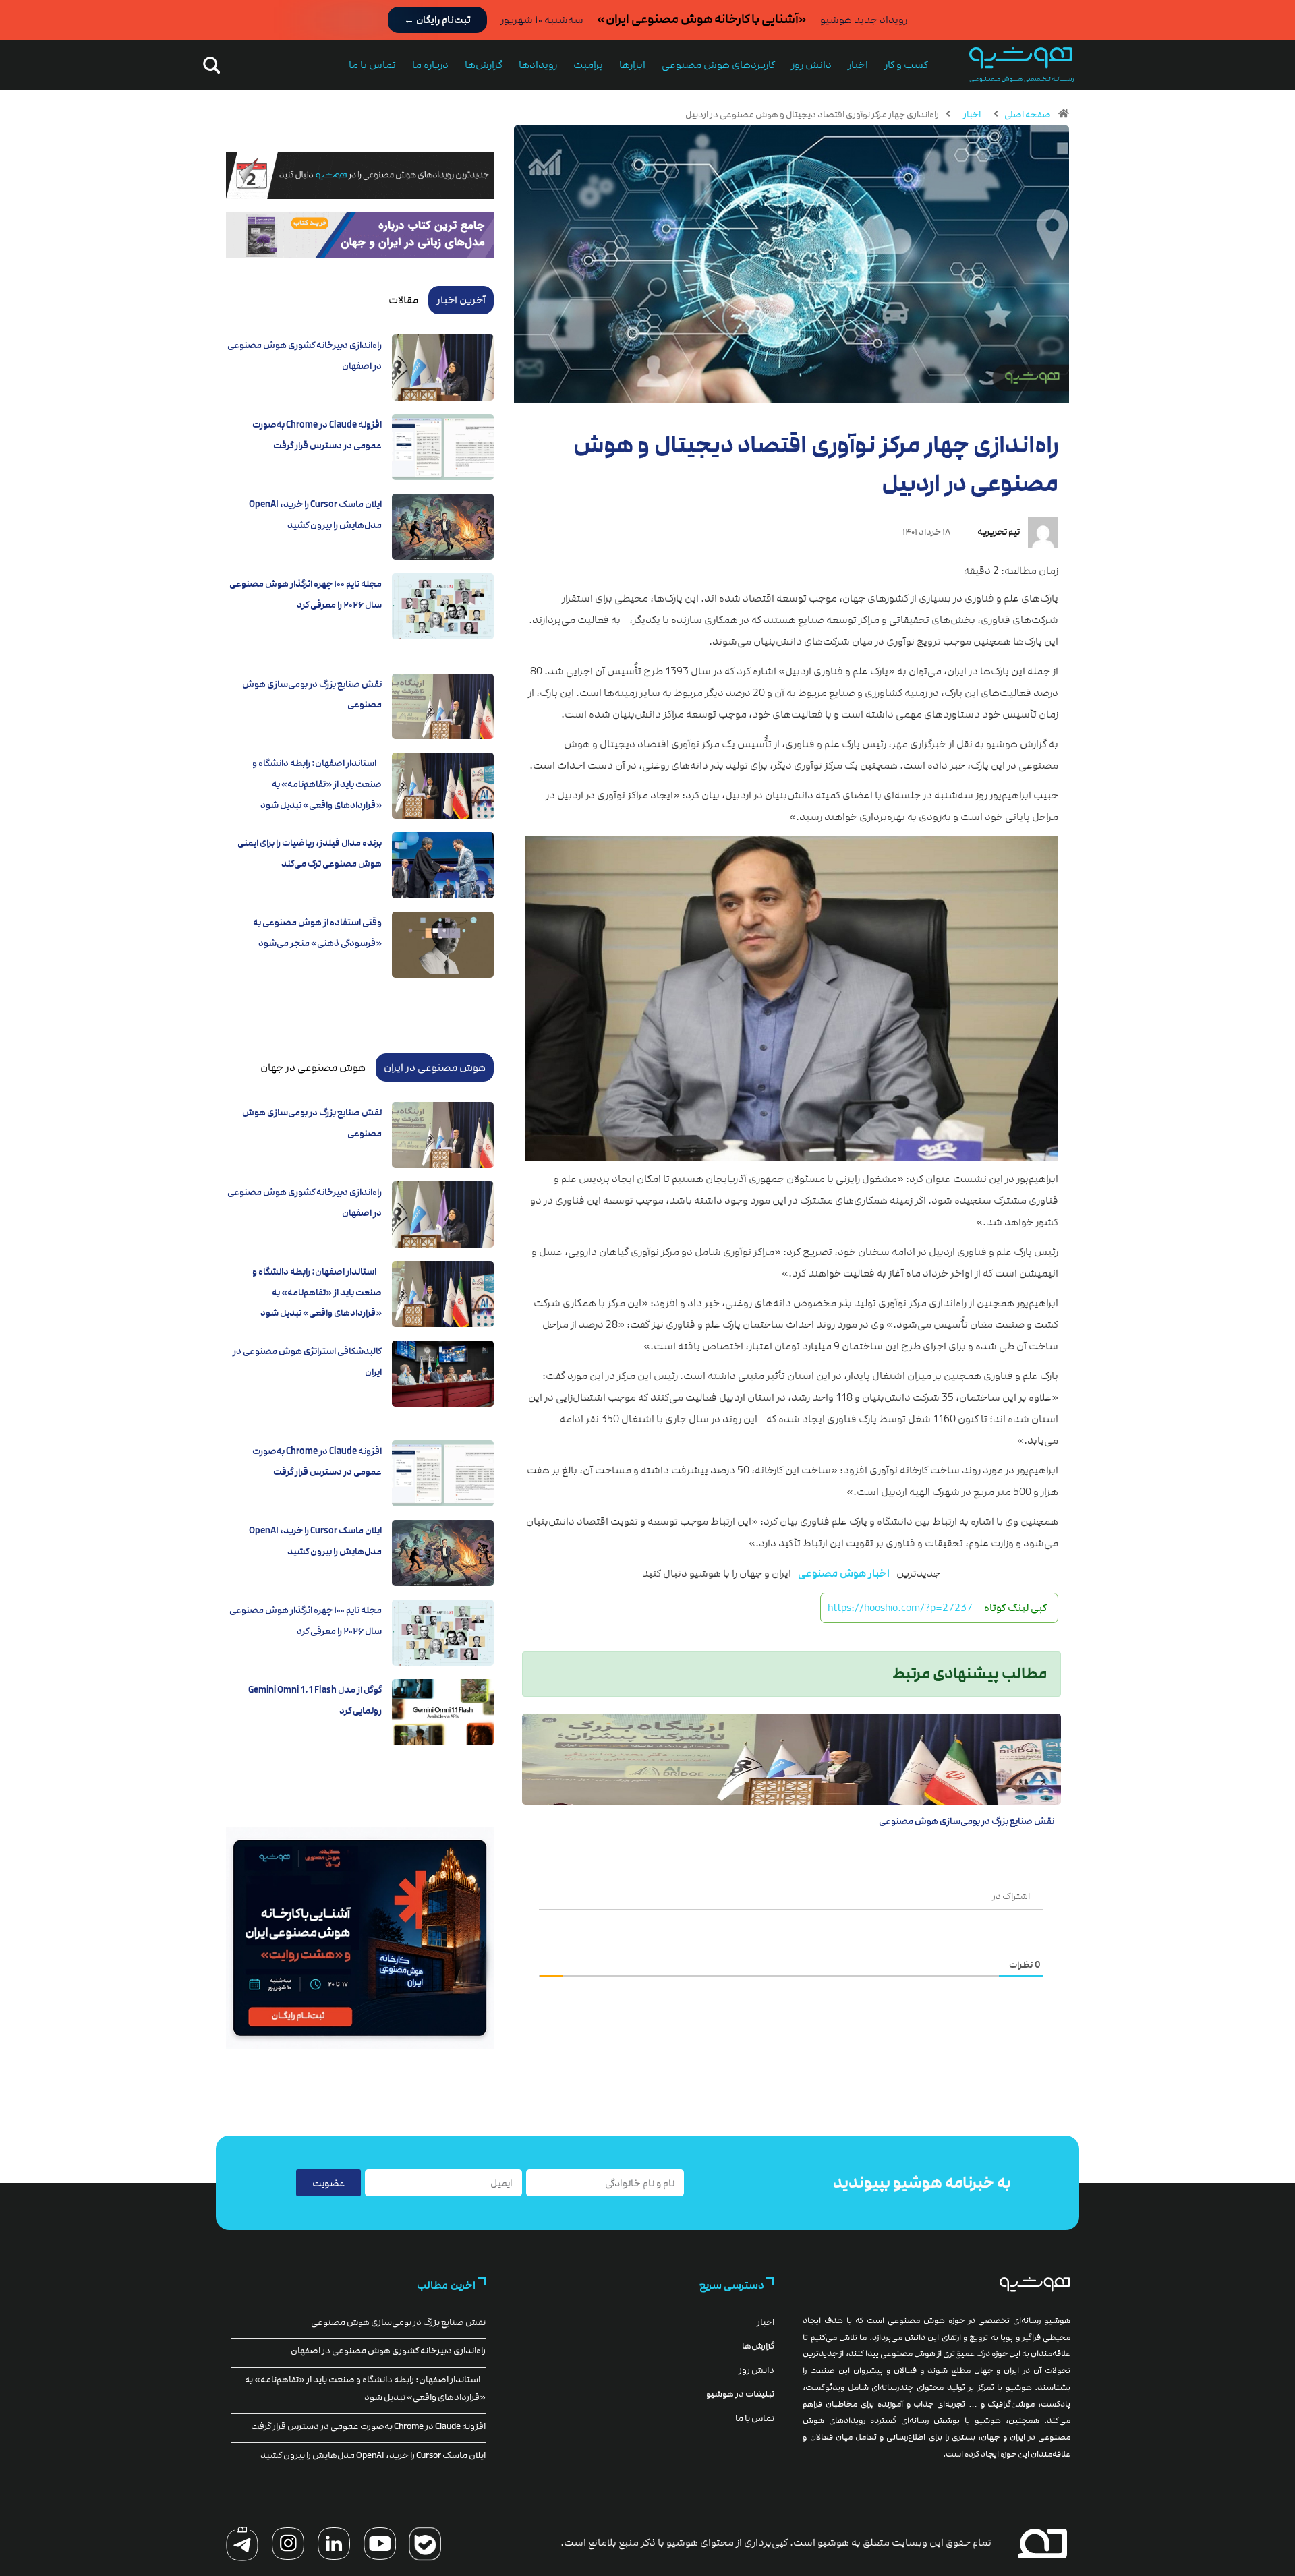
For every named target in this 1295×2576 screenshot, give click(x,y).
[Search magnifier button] (209, 65)
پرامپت (588, 65)
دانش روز (811, 65)
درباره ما (430, 65)
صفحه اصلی (1028, 115)
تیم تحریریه (999, 532)
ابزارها (632, 65)
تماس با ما (372, 65)
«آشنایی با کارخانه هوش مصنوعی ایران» (702, 19)
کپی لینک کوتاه (1015, 1608)
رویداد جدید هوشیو (864, 20)
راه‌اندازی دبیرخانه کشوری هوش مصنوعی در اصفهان (388, 2351)
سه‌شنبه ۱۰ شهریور (542, 20)
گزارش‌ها (484, 65)
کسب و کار (906, 65)
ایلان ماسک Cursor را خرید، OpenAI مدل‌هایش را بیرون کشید (373, 2455)
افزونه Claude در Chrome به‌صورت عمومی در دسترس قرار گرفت (368, 2426)
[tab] (461, 300)
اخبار (858, 65)
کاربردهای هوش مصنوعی (718, 65)
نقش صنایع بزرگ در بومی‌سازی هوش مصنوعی (967, 1821)
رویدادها (538, 65)
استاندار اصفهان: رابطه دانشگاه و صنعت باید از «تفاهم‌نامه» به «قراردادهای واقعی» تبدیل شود (317, 784)
